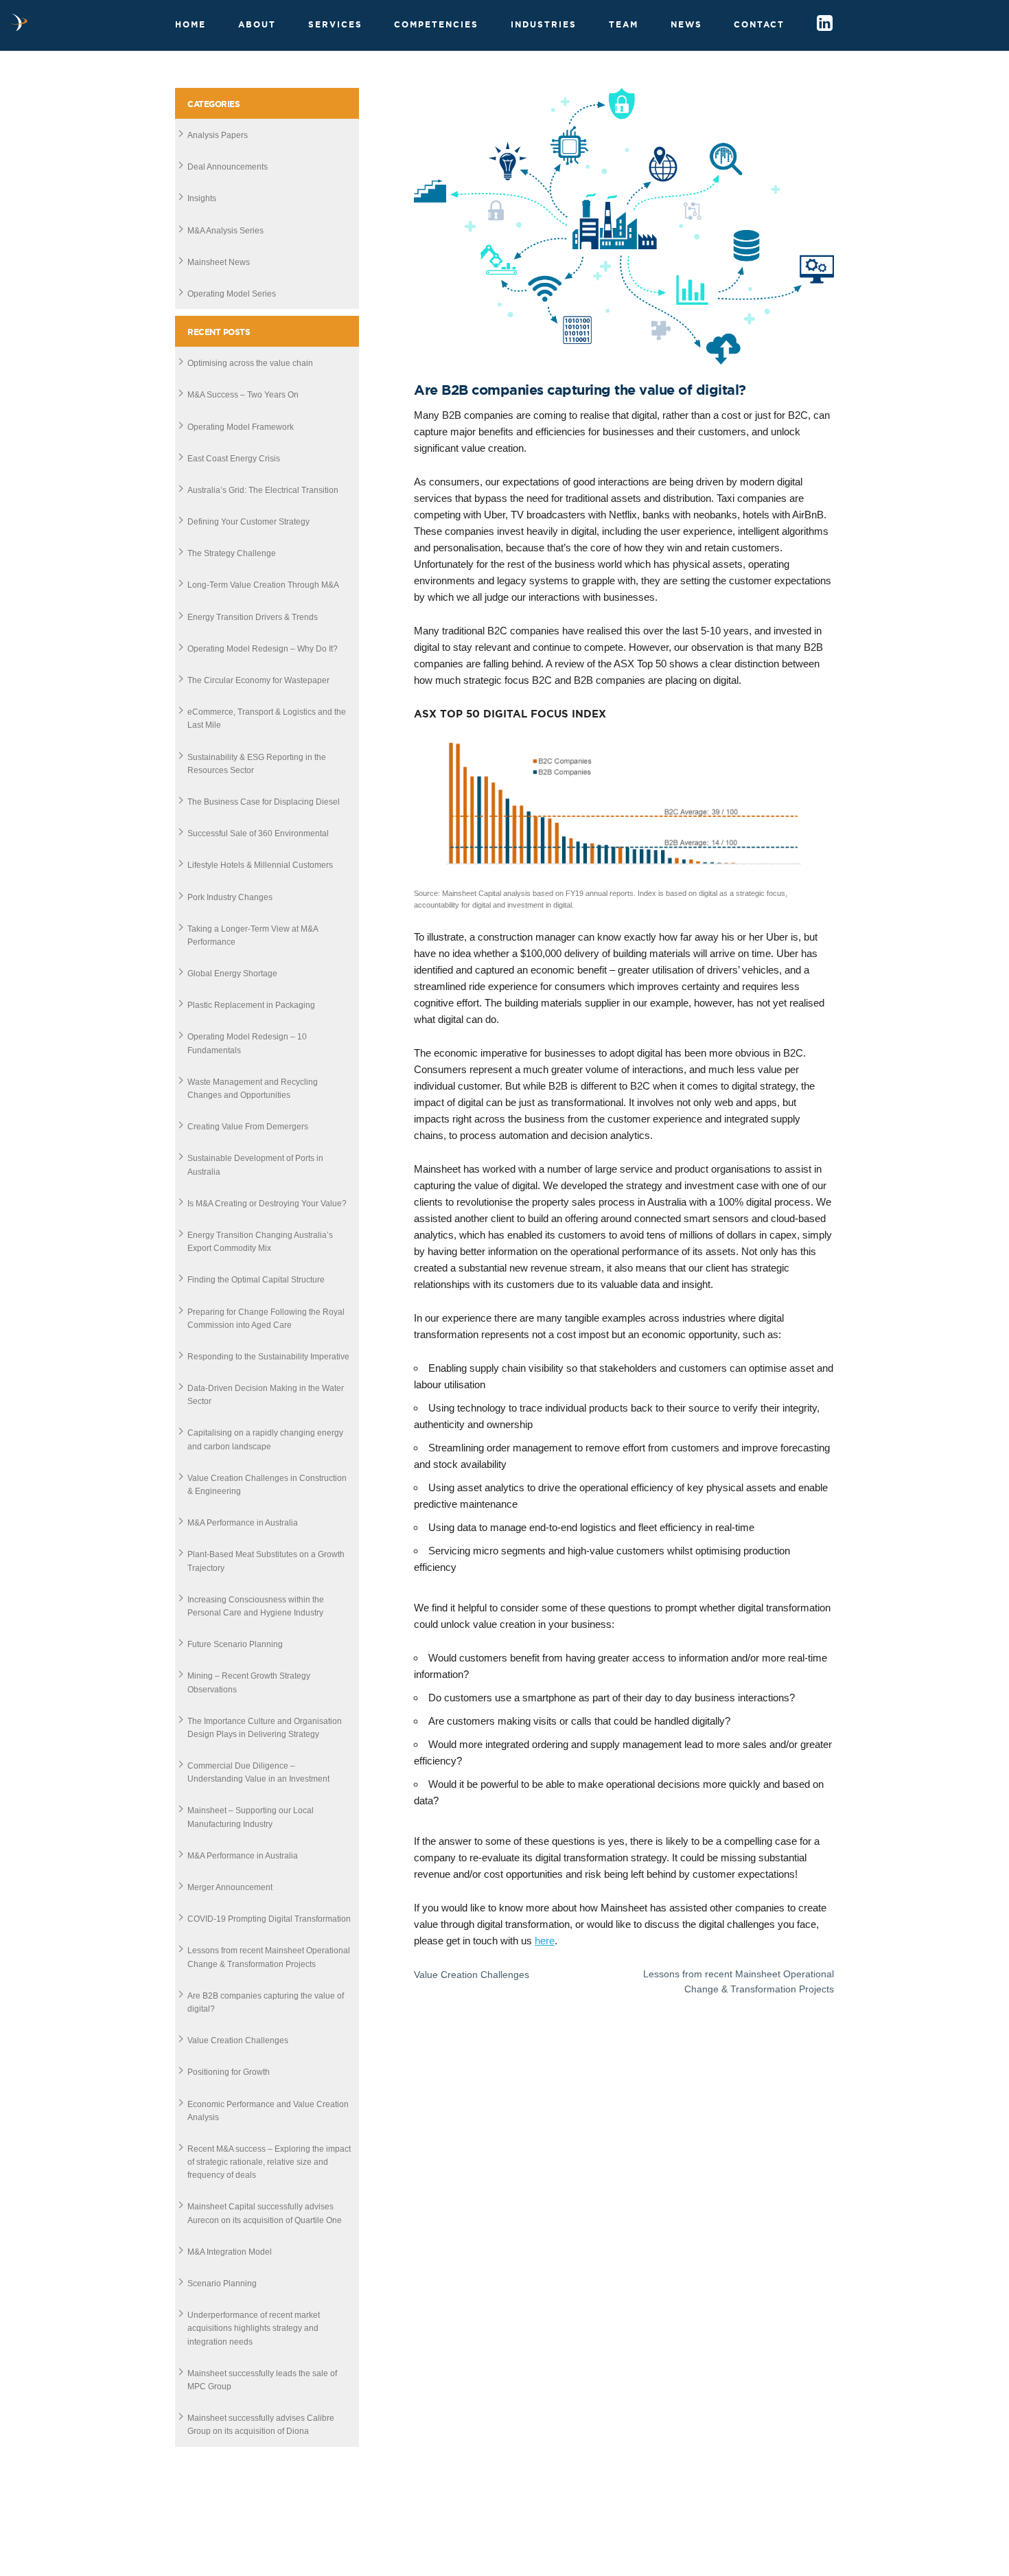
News (686, 24)
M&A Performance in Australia (243, 1523)
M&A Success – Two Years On (243, 395)
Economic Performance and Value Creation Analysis (268, 2111)
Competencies (436, 24)
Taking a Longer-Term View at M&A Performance (253, 935)
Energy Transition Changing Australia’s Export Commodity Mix (260, 1242)
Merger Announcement (230, 1887)
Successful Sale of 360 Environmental (258, 833)
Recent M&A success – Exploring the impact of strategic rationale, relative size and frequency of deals (269, 2162)
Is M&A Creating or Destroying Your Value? (267, 1204)
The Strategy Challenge (232, 553)
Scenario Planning (222, 2284)
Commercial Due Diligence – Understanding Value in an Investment (258, 1772)
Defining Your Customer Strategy (248, 522)
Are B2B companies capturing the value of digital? (266, 2002)
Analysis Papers (218, 135)
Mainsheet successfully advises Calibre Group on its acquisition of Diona (261, 2425)
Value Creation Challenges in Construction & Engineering (267, 1485)
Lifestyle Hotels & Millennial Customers (260, 865)
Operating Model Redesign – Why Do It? (263, 649)
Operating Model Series (232, 294)
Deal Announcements (228, 167)
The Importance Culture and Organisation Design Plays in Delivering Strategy (265, 1728)
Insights (202, 198)
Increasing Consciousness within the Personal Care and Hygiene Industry (256, 1606)
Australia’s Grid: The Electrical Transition (263, 490)
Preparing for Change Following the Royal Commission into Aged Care (266, 1319)
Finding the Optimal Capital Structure (256, 1280)
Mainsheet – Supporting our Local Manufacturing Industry (251, 1817)
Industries (544, 24)
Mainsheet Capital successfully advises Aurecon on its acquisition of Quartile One (265, 2213)
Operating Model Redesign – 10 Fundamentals (247, 1043)
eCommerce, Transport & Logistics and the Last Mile (267, 718)
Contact (759, 24)
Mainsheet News (219, 262)
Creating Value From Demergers (248, 1127)
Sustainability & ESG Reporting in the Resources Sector (257, 764)
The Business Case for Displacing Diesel (264, 802)
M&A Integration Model (230, 2252)
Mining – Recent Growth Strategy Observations (249, 1682)
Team (624, 24)
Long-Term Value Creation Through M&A (263, 585)
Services (335, 24)
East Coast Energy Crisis (234, 459)
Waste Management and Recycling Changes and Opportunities (253, 1089)
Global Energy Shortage (232, 974)
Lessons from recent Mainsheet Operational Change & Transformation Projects (269, 1957)
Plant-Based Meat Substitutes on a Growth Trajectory (266, 1561)
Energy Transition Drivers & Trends (253, 617)
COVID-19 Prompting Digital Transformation (269, 1919)
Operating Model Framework (241, 427)
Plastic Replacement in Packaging (251, 1005)
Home (190, 24)
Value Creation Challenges (238, 2040)
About (257, 24)
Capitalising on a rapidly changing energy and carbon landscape (265, 1439)
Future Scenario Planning (235, 1644)
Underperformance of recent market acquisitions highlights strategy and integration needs (254, 2328)
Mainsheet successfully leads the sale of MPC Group (262, 2380)
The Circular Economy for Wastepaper (258, 680)
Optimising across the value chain (250, 363)
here (545, 1941)
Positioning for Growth (229, 2072)
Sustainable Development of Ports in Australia (255, 1165)
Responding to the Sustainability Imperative (268, 1357)
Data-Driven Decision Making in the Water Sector (266, 1395)
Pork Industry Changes (230, 897)
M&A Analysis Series (225, 231)
